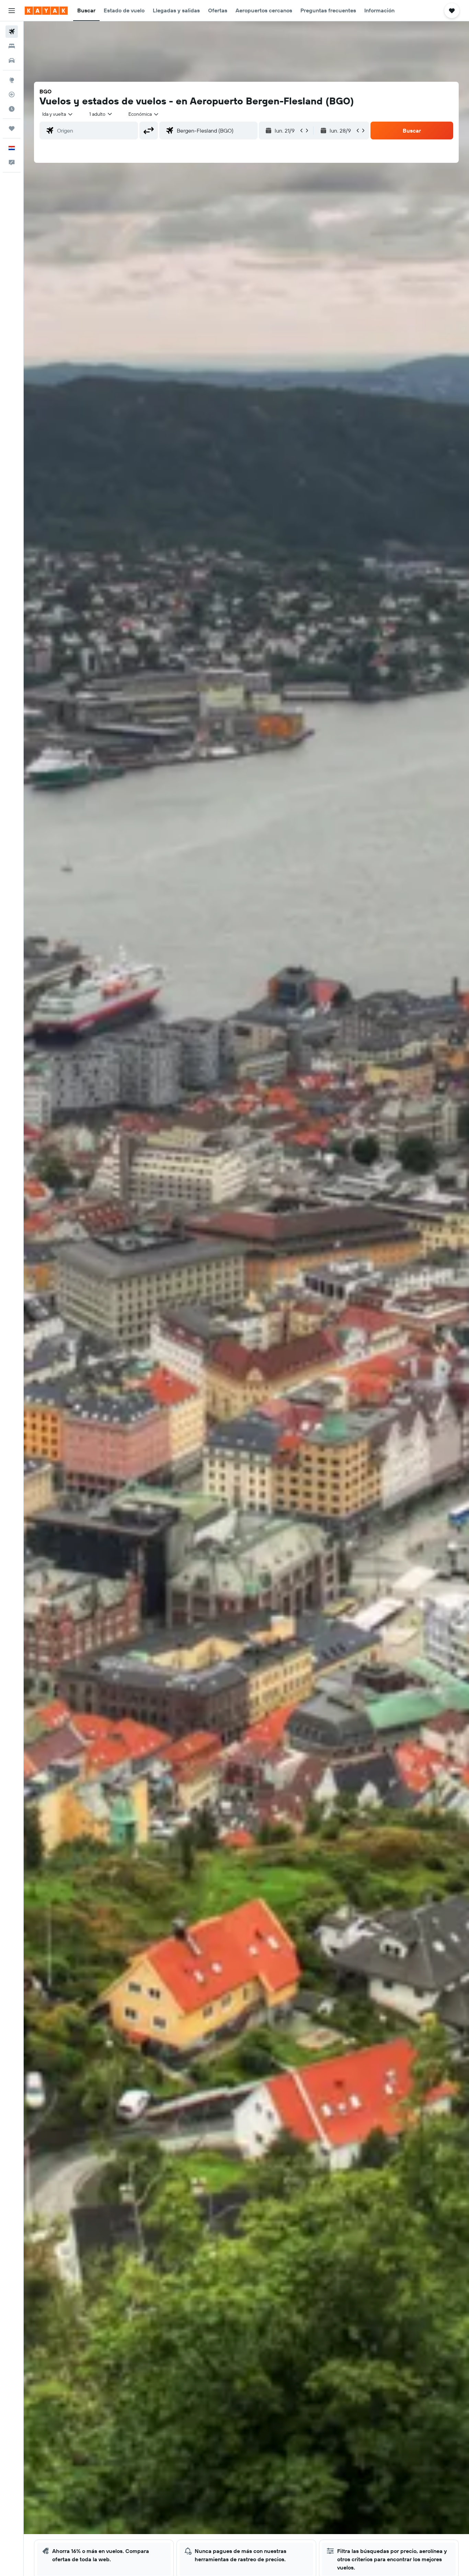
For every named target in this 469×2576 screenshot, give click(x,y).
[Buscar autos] (12, 60)
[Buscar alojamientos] (12, 46)
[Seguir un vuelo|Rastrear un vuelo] (12, 94)
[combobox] (58, 114)
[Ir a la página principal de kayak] (46, 11)
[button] (12, 11)
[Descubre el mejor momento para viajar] (12, 109)
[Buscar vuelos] (12, 32)
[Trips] (12, 128)
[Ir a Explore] (12, 80)
